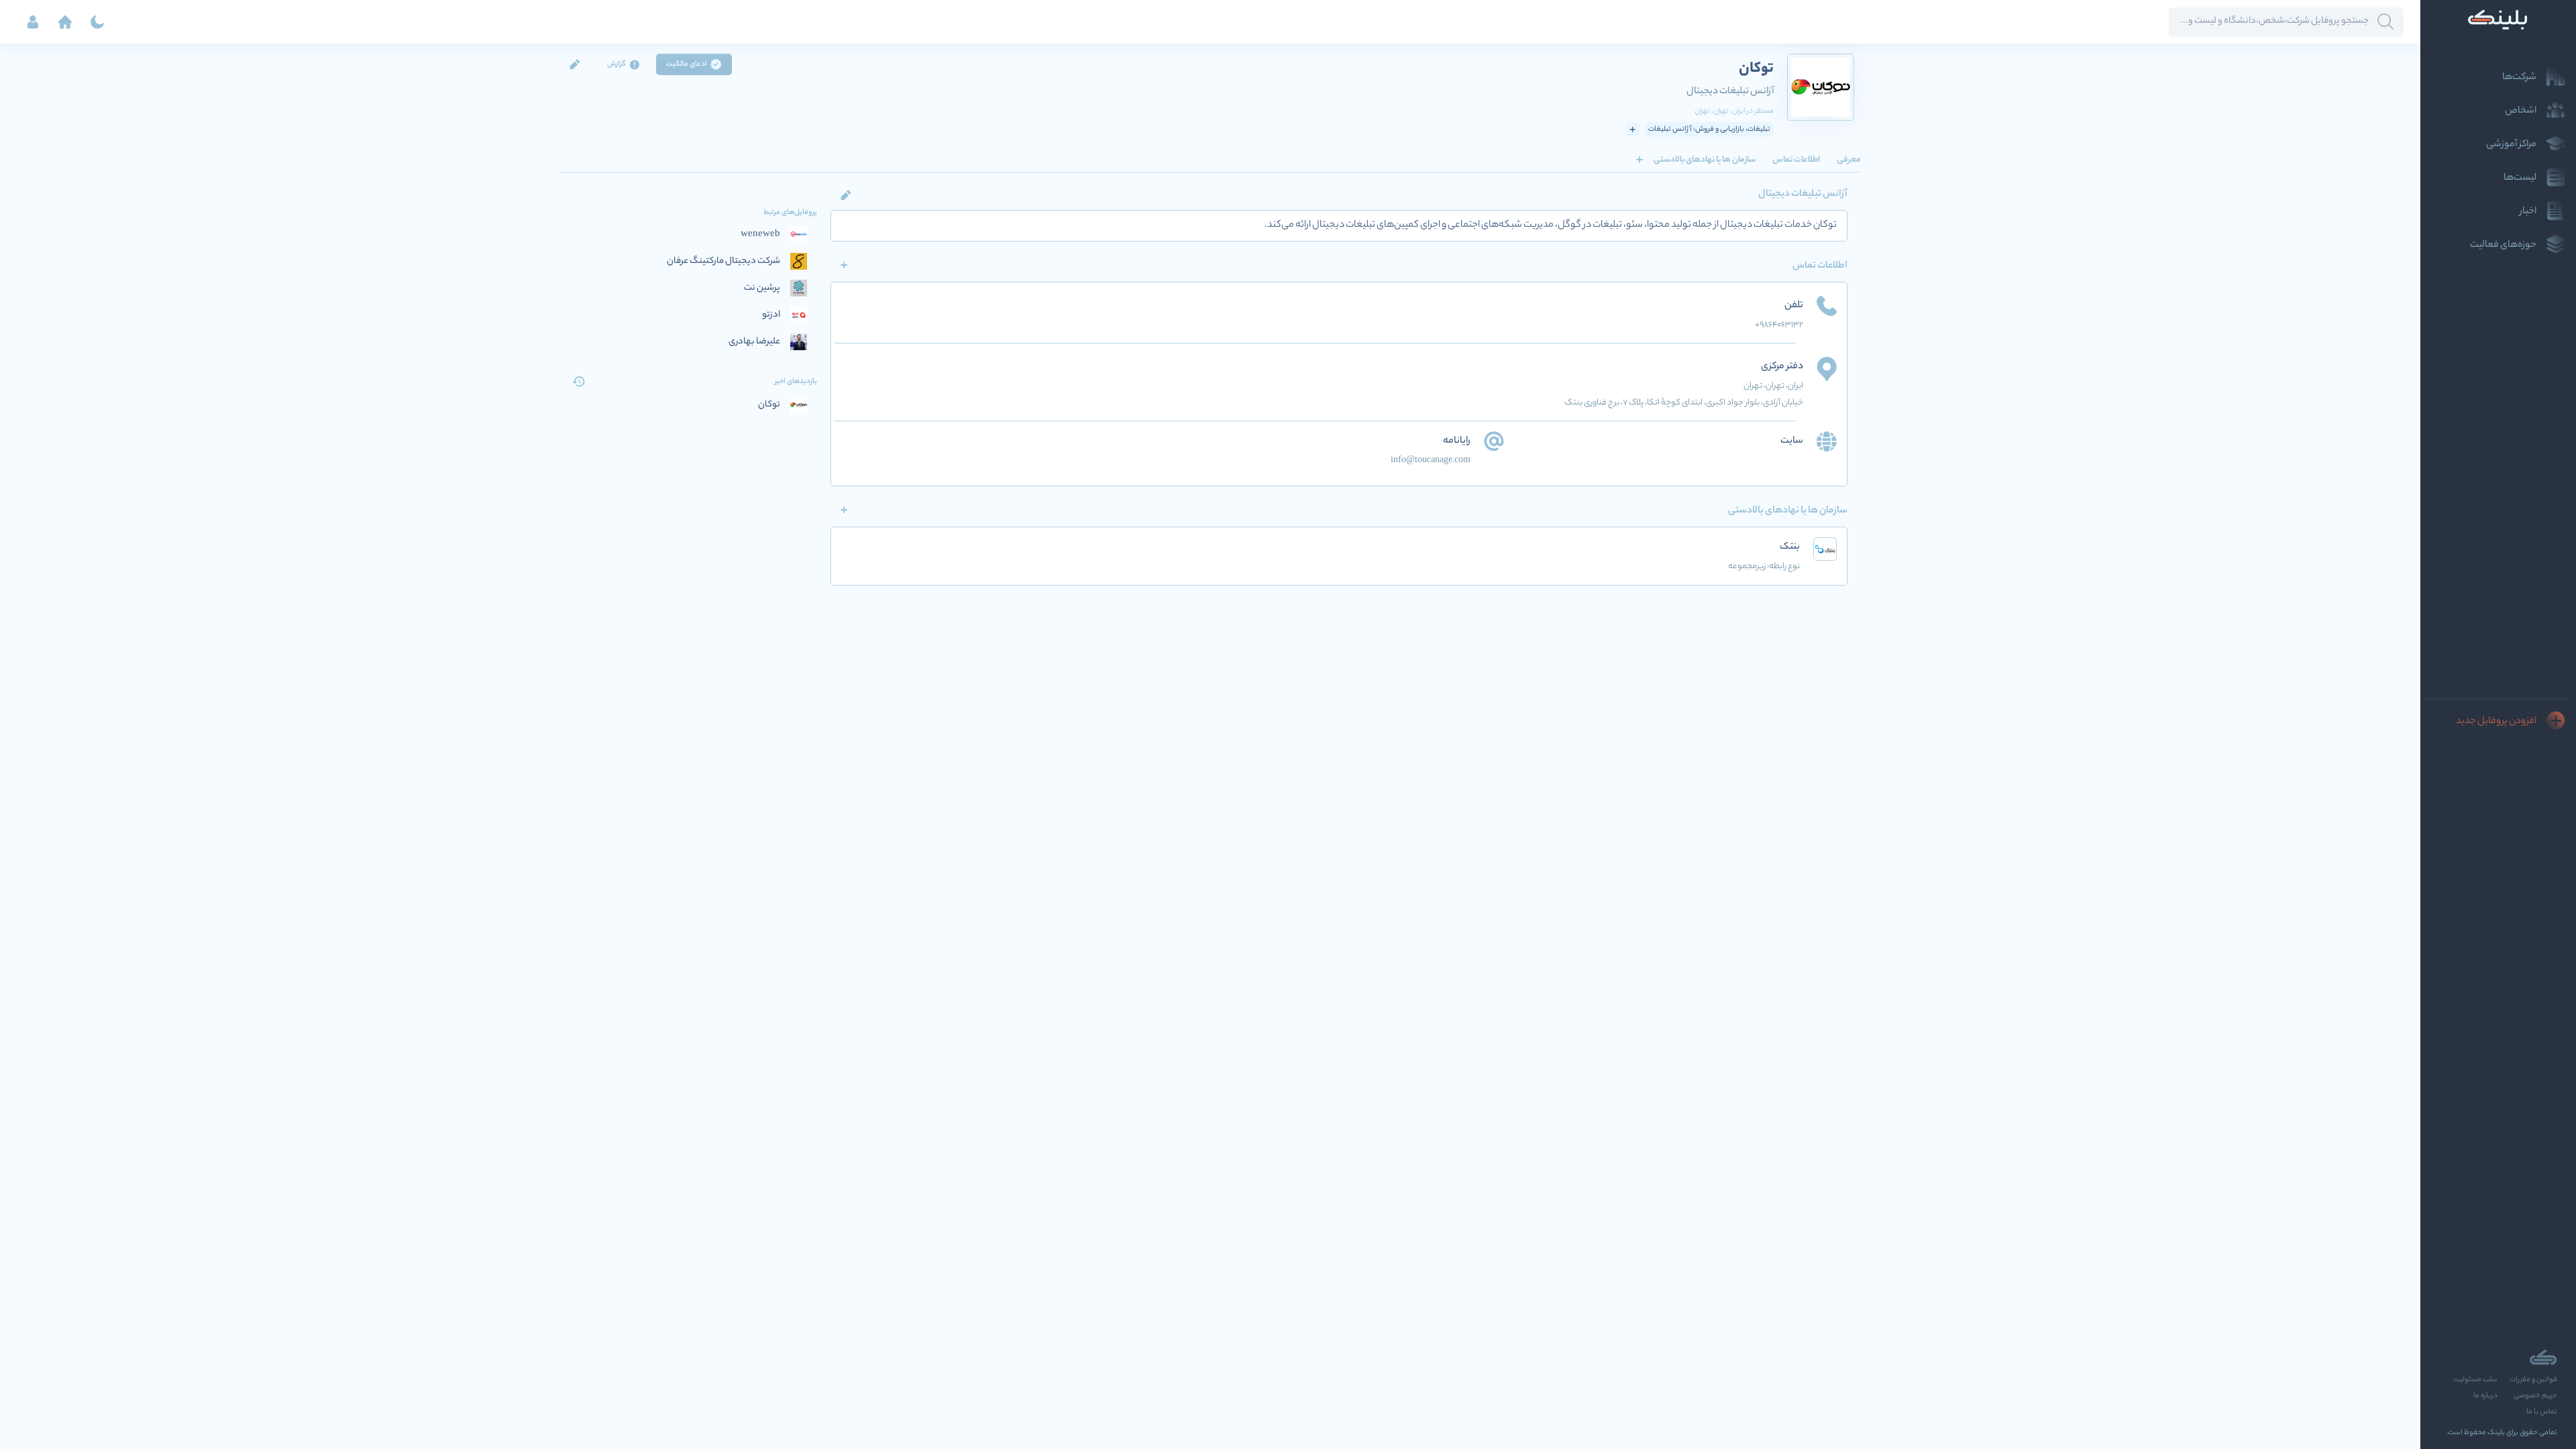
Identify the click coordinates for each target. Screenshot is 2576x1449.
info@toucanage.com (1431, 461)
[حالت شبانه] (97, 22)
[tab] (1849, 160)
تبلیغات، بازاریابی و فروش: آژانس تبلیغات (1709, 129)
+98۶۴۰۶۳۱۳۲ (1779, 325)
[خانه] (65, 22)
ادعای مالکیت (687, 64)
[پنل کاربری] (33, 22)
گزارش (616, 64)
